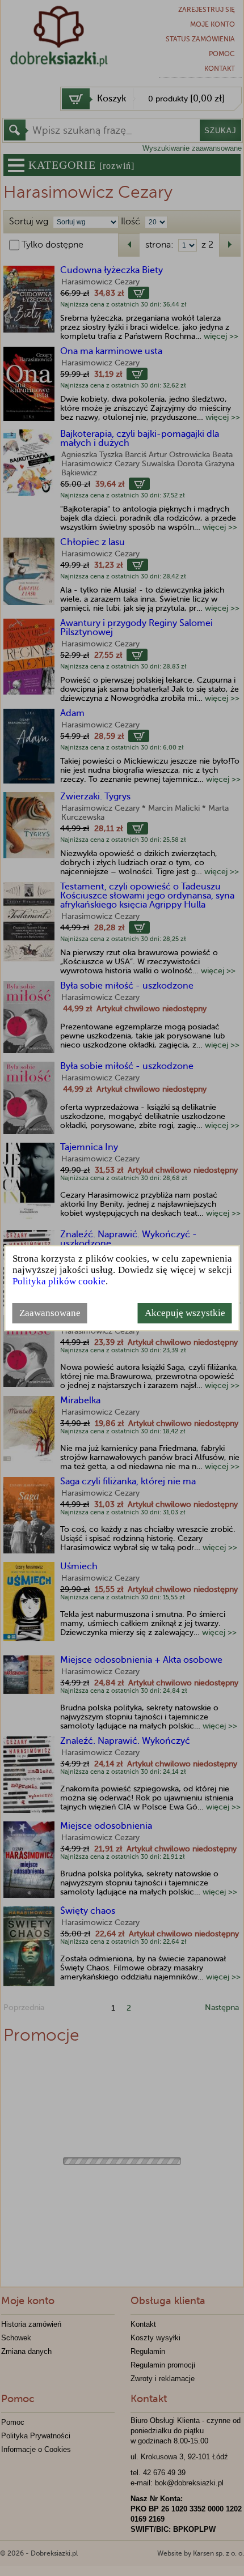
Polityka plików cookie (59, 1281)
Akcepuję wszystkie (185, 1313)
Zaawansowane (50, 1313)
